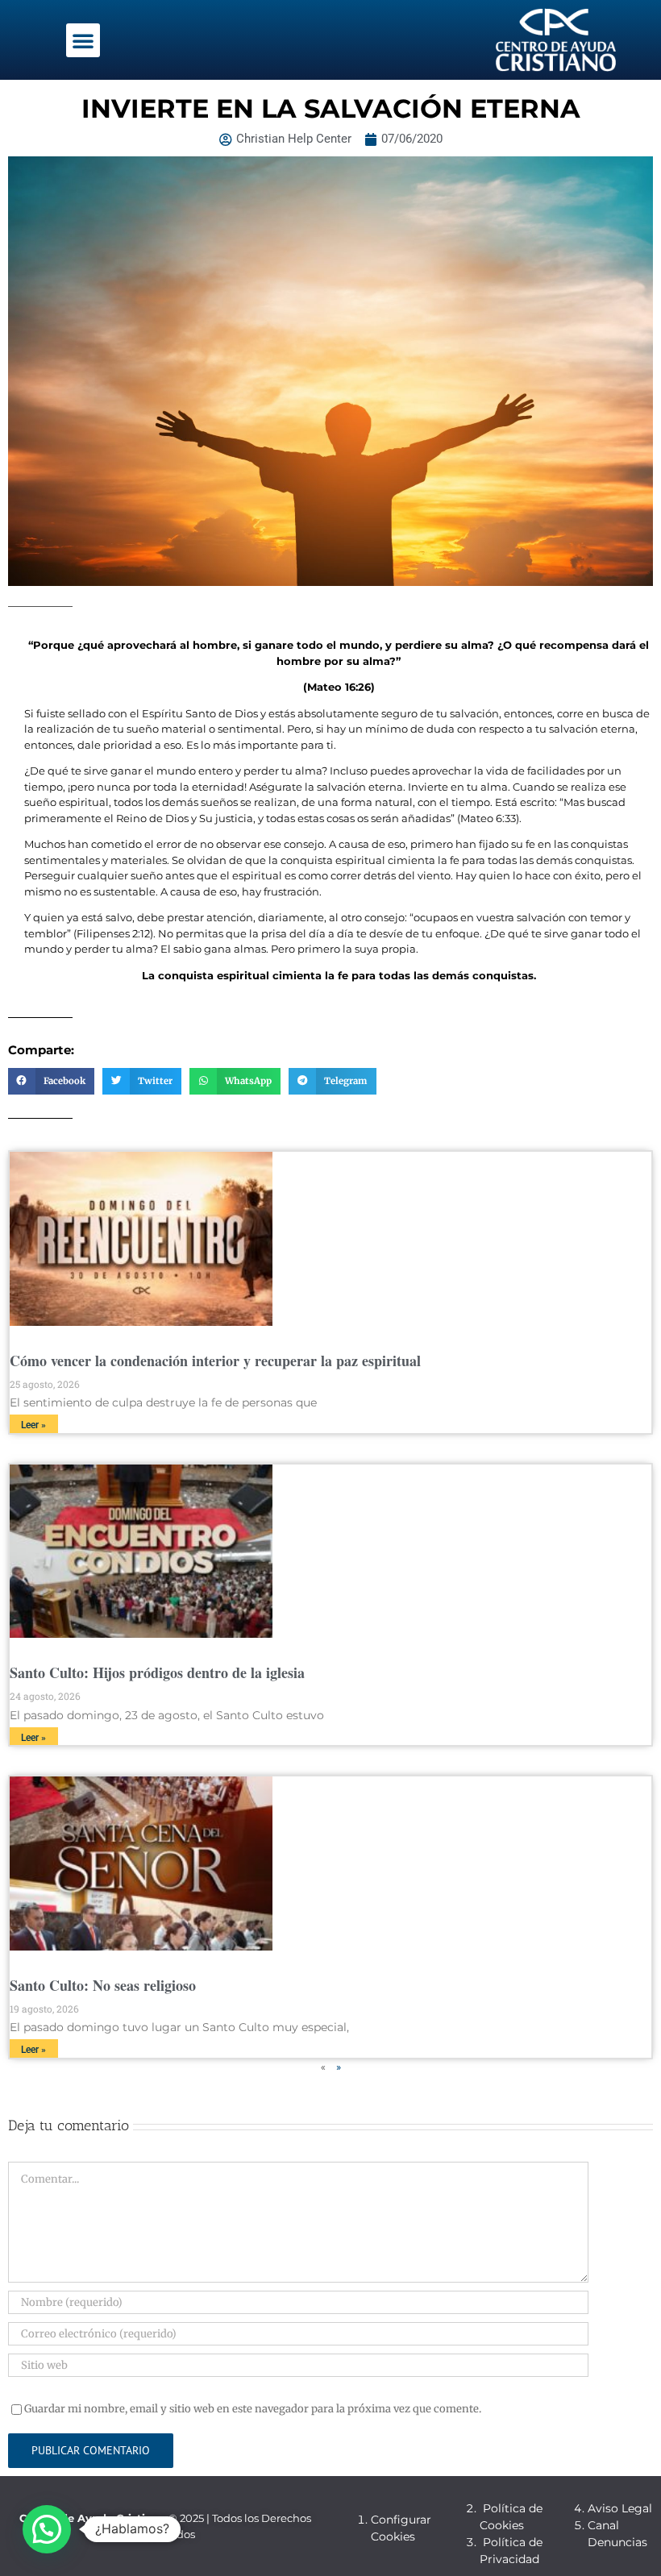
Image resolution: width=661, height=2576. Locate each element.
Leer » (33, 1425)
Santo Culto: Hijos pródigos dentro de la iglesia (157, 1672)
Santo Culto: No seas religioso (103, 1985)
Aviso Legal (620, 2508)
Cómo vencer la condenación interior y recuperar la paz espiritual (215, 1361)
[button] (83, 40)
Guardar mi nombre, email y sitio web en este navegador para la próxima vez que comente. (253, 2409)
